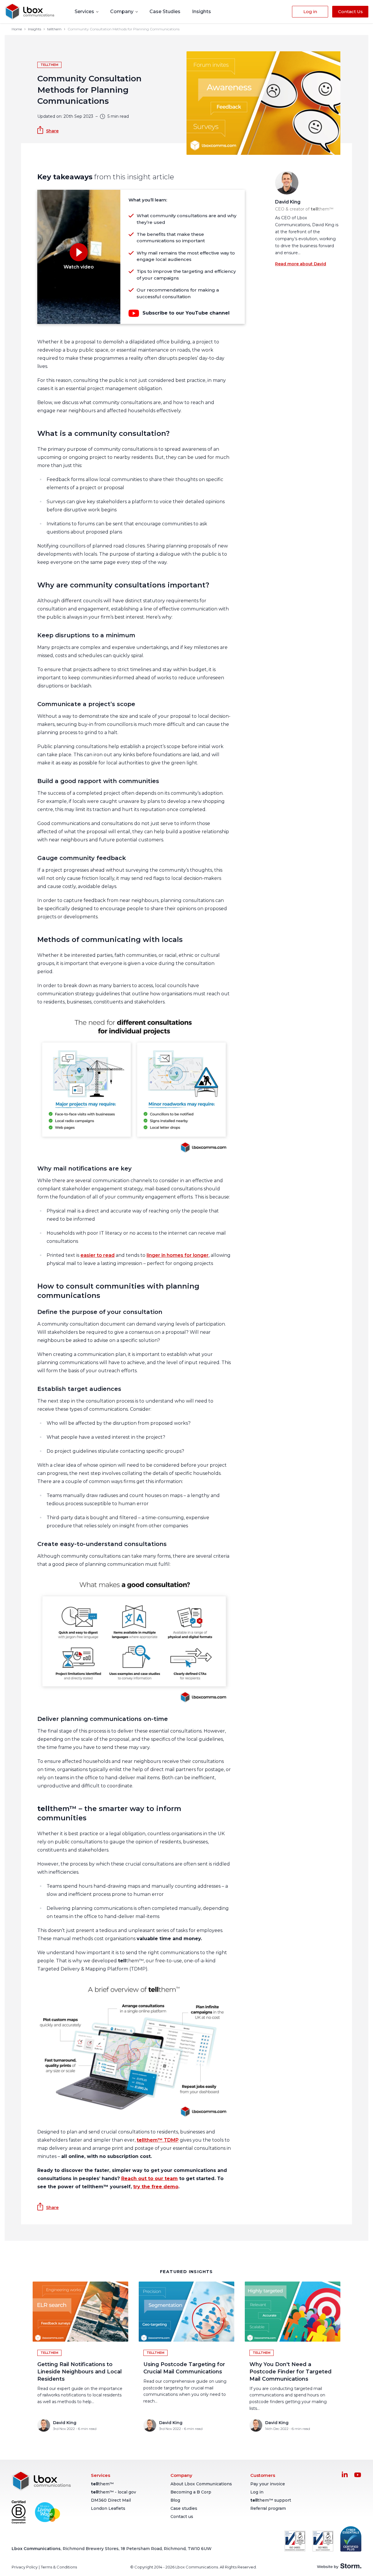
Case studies (184, 2508)
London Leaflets (108, 2508)
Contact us (182, 2517)
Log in (257, 2492)
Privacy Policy (25, 2567)
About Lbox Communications (201, 2484)
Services (85, 12)
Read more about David (301, 264)
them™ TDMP (158, 2140)
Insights (202, 12)
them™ (102, 2484)
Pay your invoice (268, 2484)
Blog (175, 2500)
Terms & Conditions (59, 2567)
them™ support (271, 2500)
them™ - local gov (114, 2492)
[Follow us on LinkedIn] (345, 2474)
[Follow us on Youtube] (358, 2475)
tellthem (54, 29)
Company (122, 12)
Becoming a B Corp (191, 2492)
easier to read (97, 1255)
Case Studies (165, 12)
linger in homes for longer (178, 1255)
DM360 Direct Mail (111, 2500)
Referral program (268, 2508)
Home (17, 29)
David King (288, 202)
